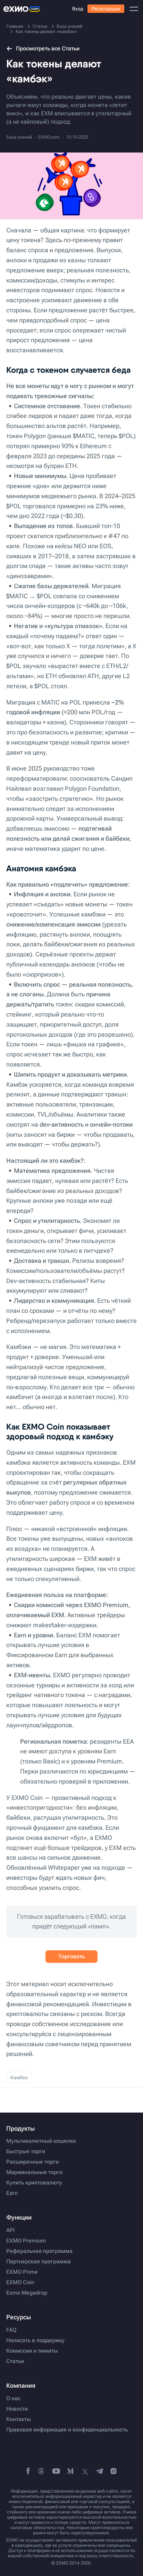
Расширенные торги (32, 2162)
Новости (17, 2409)
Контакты (19, 2419)
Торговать (71, 1956)
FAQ (11, 2330)
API (10, 2230)
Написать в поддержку (35, 2340)
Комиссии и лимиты (32, 2351)
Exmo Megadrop (27, 2293)
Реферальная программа (39, 2251)
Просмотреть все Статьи (48, 48)
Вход (78, 9)
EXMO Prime (22, 2272)
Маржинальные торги (34, 2172)
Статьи (15, 2361)
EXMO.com (49, 137)
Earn (12, 2193)
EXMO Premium (26, 2241)
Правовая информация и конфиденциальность (67, 2430)
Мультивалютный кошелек (41, 2141)
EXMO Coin (20, 2282)
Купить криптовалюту (34, 2183)
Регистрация (106, 9)
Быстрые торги (26, 2151)
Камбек (19, 2077)
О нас (13, 2398)
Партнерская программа (39, 2262)
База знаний (19, 137)
